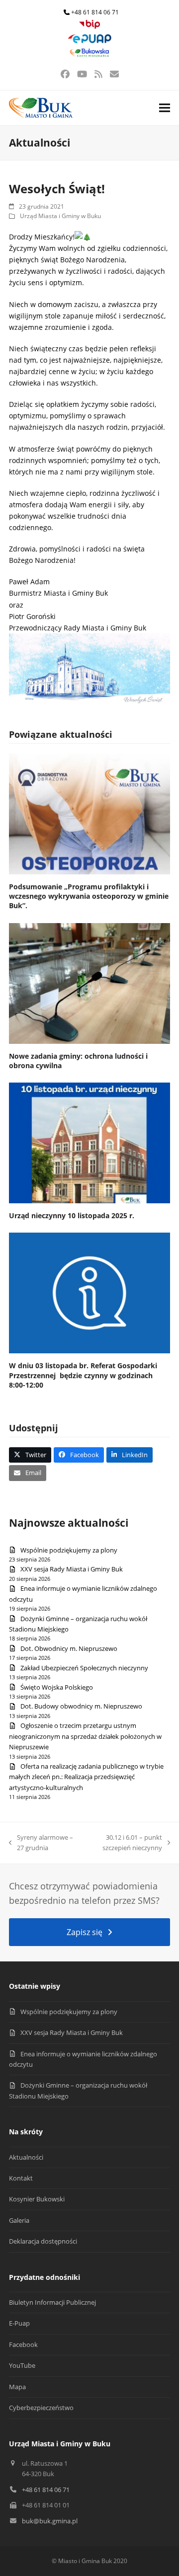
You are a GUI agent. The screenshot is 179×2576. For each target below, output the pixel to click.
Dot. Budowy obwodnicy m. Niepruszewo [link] (81, 1706)
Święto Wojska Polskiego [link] (57, 1687)
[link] (89, 27)
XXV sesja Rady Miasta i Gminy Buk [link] (72, 1569)
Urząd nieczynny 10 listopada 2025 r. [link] (72, 1215)
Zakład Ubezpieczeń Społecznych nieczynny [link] (84, 1668)
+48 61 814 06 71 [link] (95, 12)
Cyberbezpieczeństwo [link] (41, 2408)
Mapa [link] (17, 2387)
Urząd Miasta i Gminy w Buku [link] (60, 216)
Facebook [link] (23, 2344)
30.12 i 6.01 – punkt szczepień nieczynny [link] (124, 1843)
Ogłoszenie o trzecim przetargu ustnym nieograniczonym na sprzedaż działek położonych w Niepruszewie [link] (85, 1736)
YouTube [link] (22, 2365)
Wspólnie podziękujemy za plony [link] (69, 1550)
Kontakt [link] (21, 2178)
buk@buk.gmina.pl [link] (50, 2521)
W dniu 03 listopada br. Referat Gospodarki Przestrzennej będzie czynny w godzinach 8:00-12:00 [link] (83, 1375)
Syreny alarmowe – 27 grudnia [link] (41, 1843)
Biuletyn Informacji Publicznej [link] (52, 2302)
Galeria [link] (19, 2220)
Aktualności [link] (26, 2157)
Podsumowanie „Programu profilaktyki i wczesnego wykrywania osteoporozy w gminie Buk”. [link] (89, 896)
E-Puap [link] (19, 2323)
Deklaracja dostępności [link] (43, 2241)
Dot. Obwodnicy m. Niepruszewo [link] (69, 1648)
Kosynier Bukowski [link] (37, 2199)
